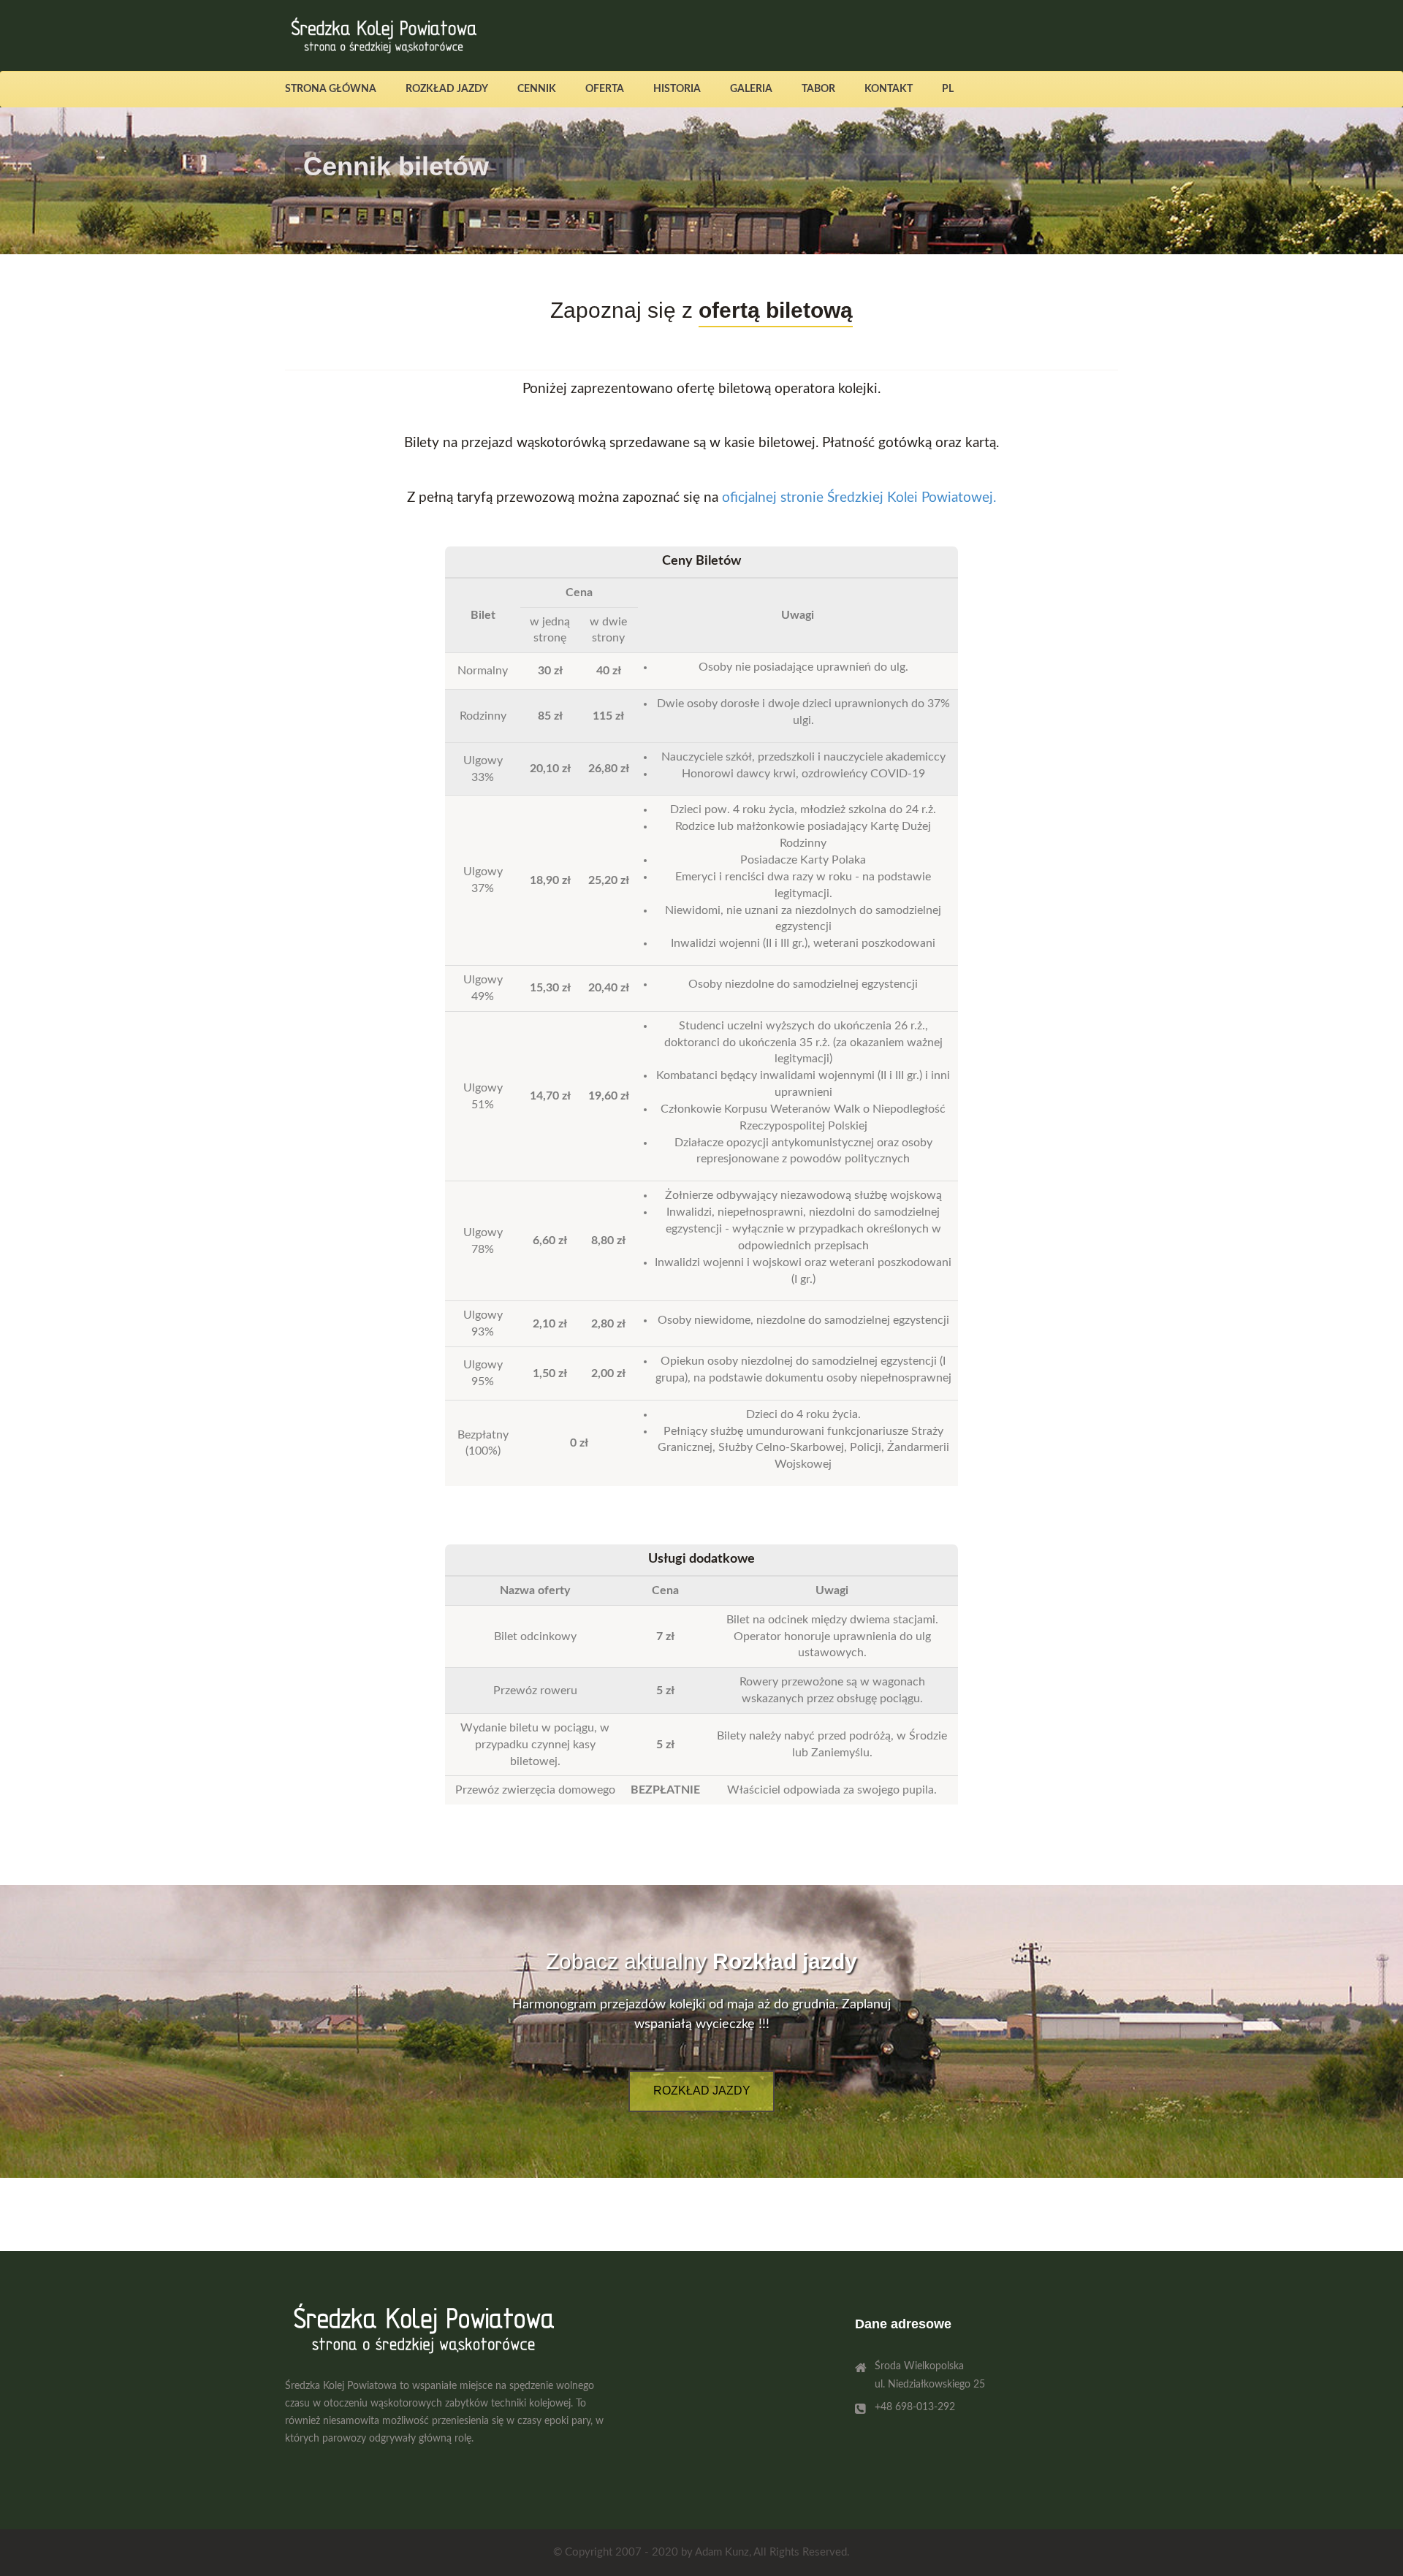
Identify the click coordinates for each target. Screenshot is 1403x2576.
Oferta (605, 89)
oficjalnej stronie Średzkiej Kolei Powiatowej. (859, 498)
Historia (677, 89)
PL (948, 89)
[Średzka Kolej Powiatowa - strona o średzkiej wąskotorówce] (381, 36)
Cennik (537, 89)
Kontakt (889, 89)
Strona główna (331, 89)
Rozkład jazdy (447, 89)
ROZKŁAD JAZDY (702, 2091)
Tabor (818, 89)
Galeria (751, 89)
